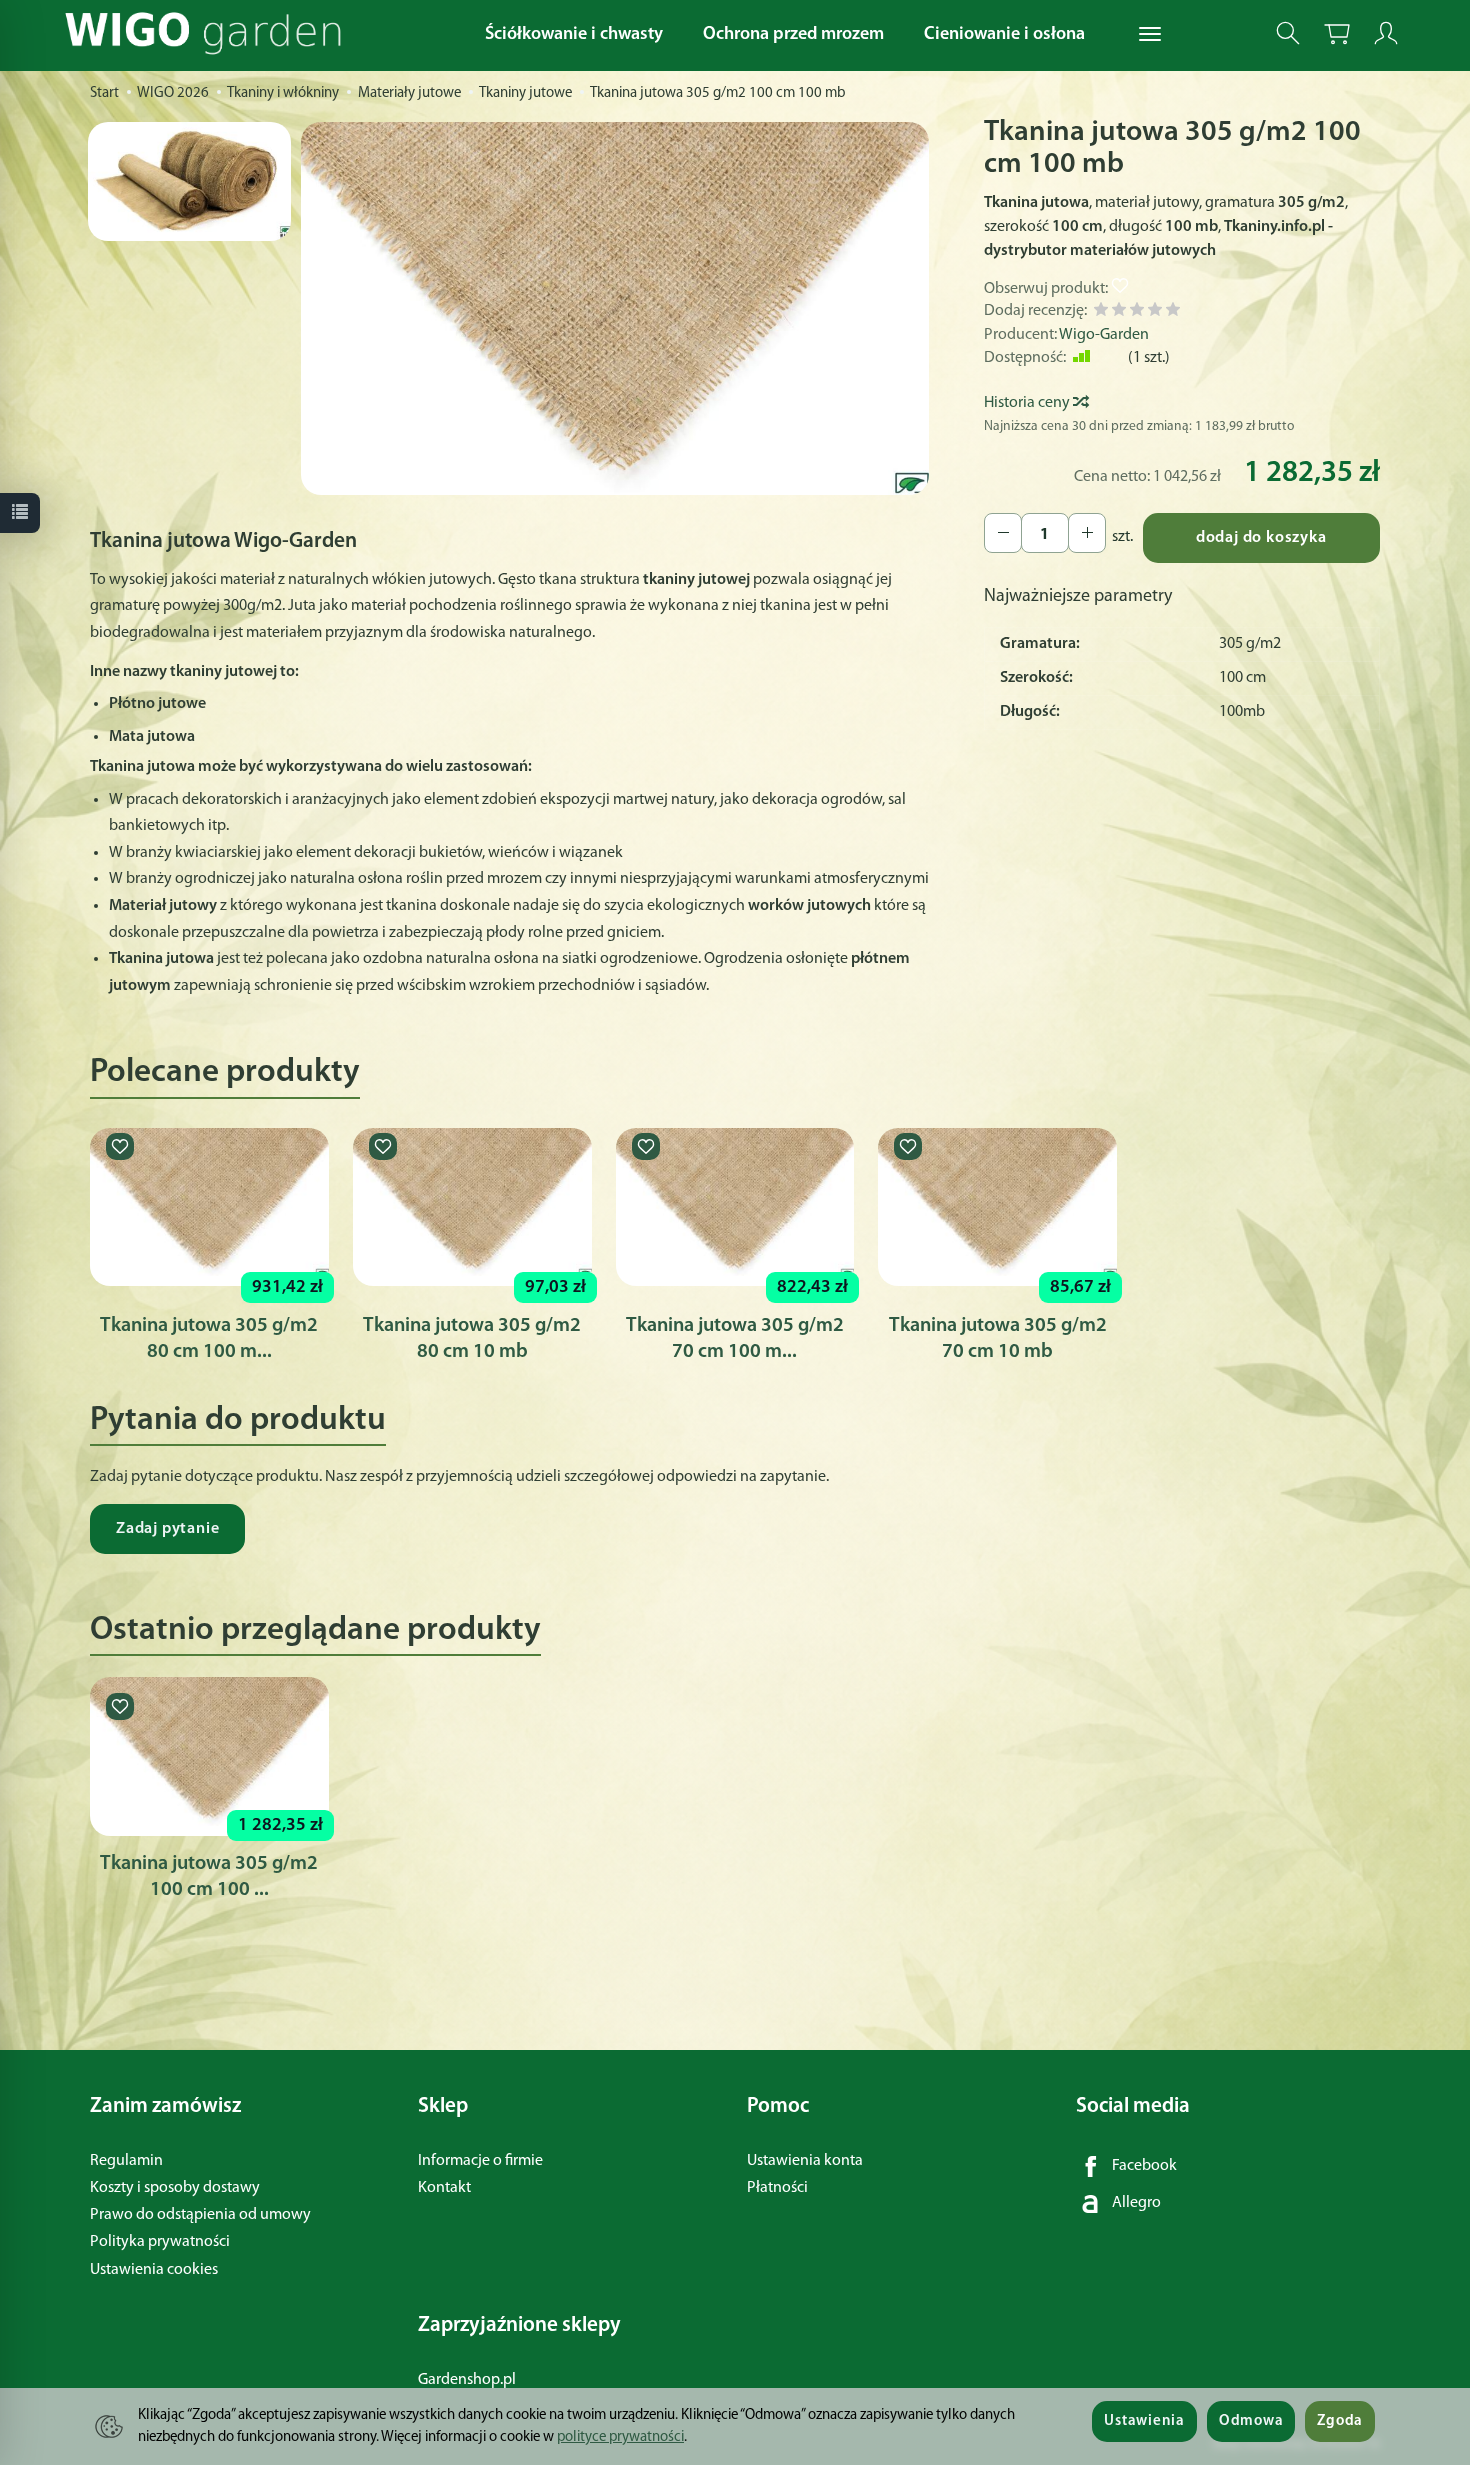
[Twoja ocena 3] (1137, 312)
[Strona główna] (208, 33)
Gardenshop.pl (467, 2380)
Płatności (777, 2188)
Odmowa (1251, 2421)
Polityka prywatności (160, 2242)
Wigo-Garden (1104, 335)
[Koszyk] (1337, 33)
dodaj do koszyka (1261, 538)
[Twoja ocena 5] (1173, 312)
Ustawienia (1144, 2421)
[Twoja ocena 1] (1101, 312)
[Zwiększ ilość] (1003, 533)
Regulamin (126, 2161)
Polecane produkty (225, 1072)
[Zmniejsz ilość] (1087, 533)
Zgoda (1340, 2421)
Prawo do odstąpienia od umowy (200, 2215)
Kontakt (444, 2188)
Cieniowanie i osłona (1004, 35)
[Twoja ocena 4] (1155, 312)
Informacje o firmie (480, 2161)
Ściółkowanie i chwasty (574, 35)
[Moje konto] (1386, 33)
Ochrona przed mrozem (793, 35)
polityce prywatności (620, 2437)
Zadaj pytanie (167, 1529)
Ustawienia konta (805, 2161)
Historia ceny (1028, 403)
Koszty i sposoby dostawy (175, 2188)
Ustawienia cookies (154, 2270)
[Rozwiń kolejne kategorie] (1150, 35)
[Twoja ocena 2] (1119, 312)
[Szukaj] (1288, 33)
